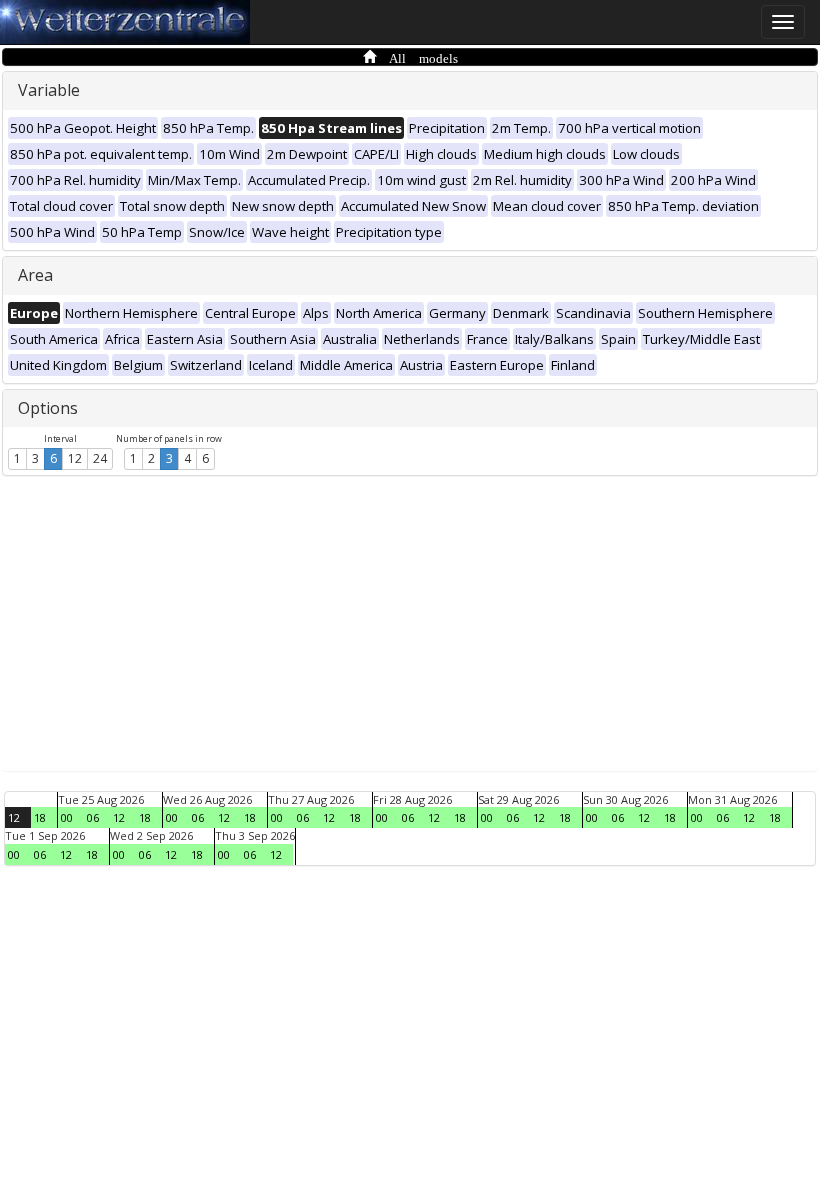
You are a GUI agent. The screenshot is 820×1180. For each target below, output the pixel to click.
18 (40, 817)
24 (100, 458)
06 (93, 817)
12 (75, 458)
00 (67, 817)
